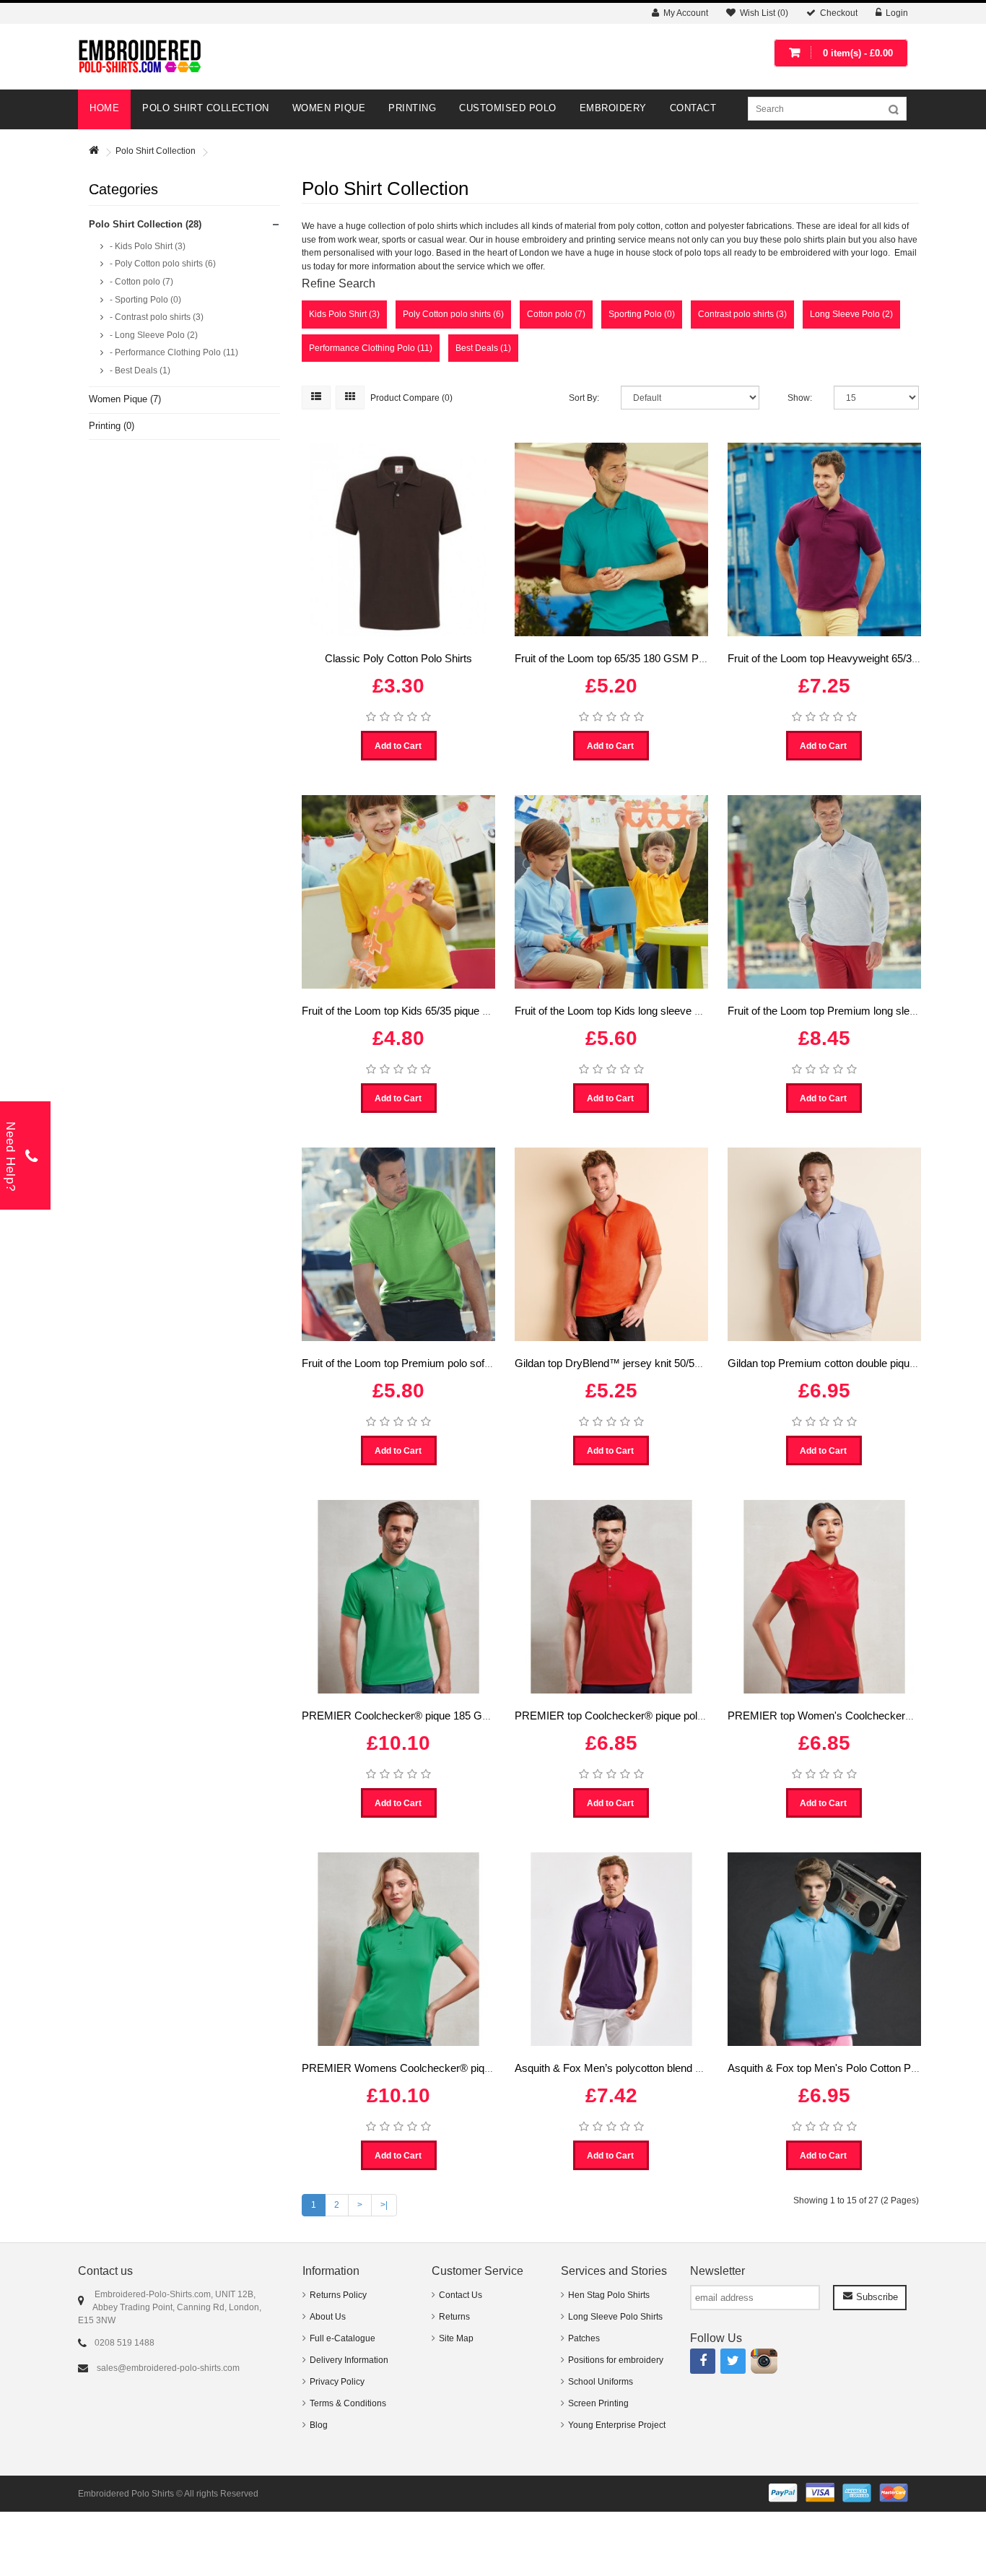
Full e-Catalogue (343, 2338)
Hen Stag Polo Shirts (609, 2295)
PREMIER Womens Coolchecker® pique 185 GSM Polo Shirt (447, 2068)
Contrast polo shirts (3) (742, 314)
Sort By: (584, 398)
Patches (584, 2338)
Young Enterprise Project (617, 2425)
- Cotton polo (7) (140, 282)
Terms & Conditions (348, 2403)
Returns (454, 2317)
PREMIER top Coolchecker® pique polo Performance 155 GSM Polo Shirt (689, 1716)
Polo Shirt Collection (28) (145, 224)
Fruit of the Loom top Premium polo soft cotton (410, 1363)
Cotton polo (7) (556, 314)
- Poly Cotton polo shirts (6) (162, 264)
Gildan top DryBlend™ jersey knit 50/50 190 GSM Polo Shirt (656, 1363)
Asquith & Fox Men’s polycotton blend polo (615, 2068)
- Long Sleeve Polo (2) (153, 335)
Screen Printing (598, 2403)
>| (384, 2205)
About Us (328, 2317)
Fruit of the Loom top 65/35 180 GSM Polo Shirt (626, 658)
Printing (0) (112, 426)
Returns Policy (338, 2295)
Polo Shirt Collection (156, 151)
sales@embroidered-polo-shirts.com (168, 2368)
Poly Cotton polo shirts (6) (453, 314)
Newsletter (717, 2271)
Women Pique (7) (125, 399)
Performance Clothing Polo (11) (371, 348)
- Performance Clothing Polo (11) (173, 352)
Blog (319, 2425)
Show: (800, 398)
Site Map (456, 2338)
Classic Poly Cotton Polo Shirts (398, 658)
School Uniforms (601, 2382)
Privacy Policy (337, 2382)
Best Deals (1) (483, 348)
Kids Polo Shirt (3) (344, 314)
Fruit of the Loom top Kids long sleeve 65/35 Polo (629, 1011)
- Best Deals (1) (139, 370)
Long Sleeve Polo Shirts (615, 2317)
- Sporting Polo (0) (144, 300)
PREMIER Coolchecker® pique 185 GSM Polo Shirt (424, 1716)
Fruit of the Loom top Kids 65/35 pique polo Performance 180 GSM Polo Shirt (482, 1011)
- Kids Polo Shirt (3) (147, 246)
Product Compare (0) (411, 398)
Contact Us (461, 2295)
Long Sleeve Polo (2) (851, 314)
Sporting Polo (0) (642, 314)
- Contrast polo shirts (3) (156, 317)
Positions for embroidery (616, 2360)
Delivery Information (349, 2360)
